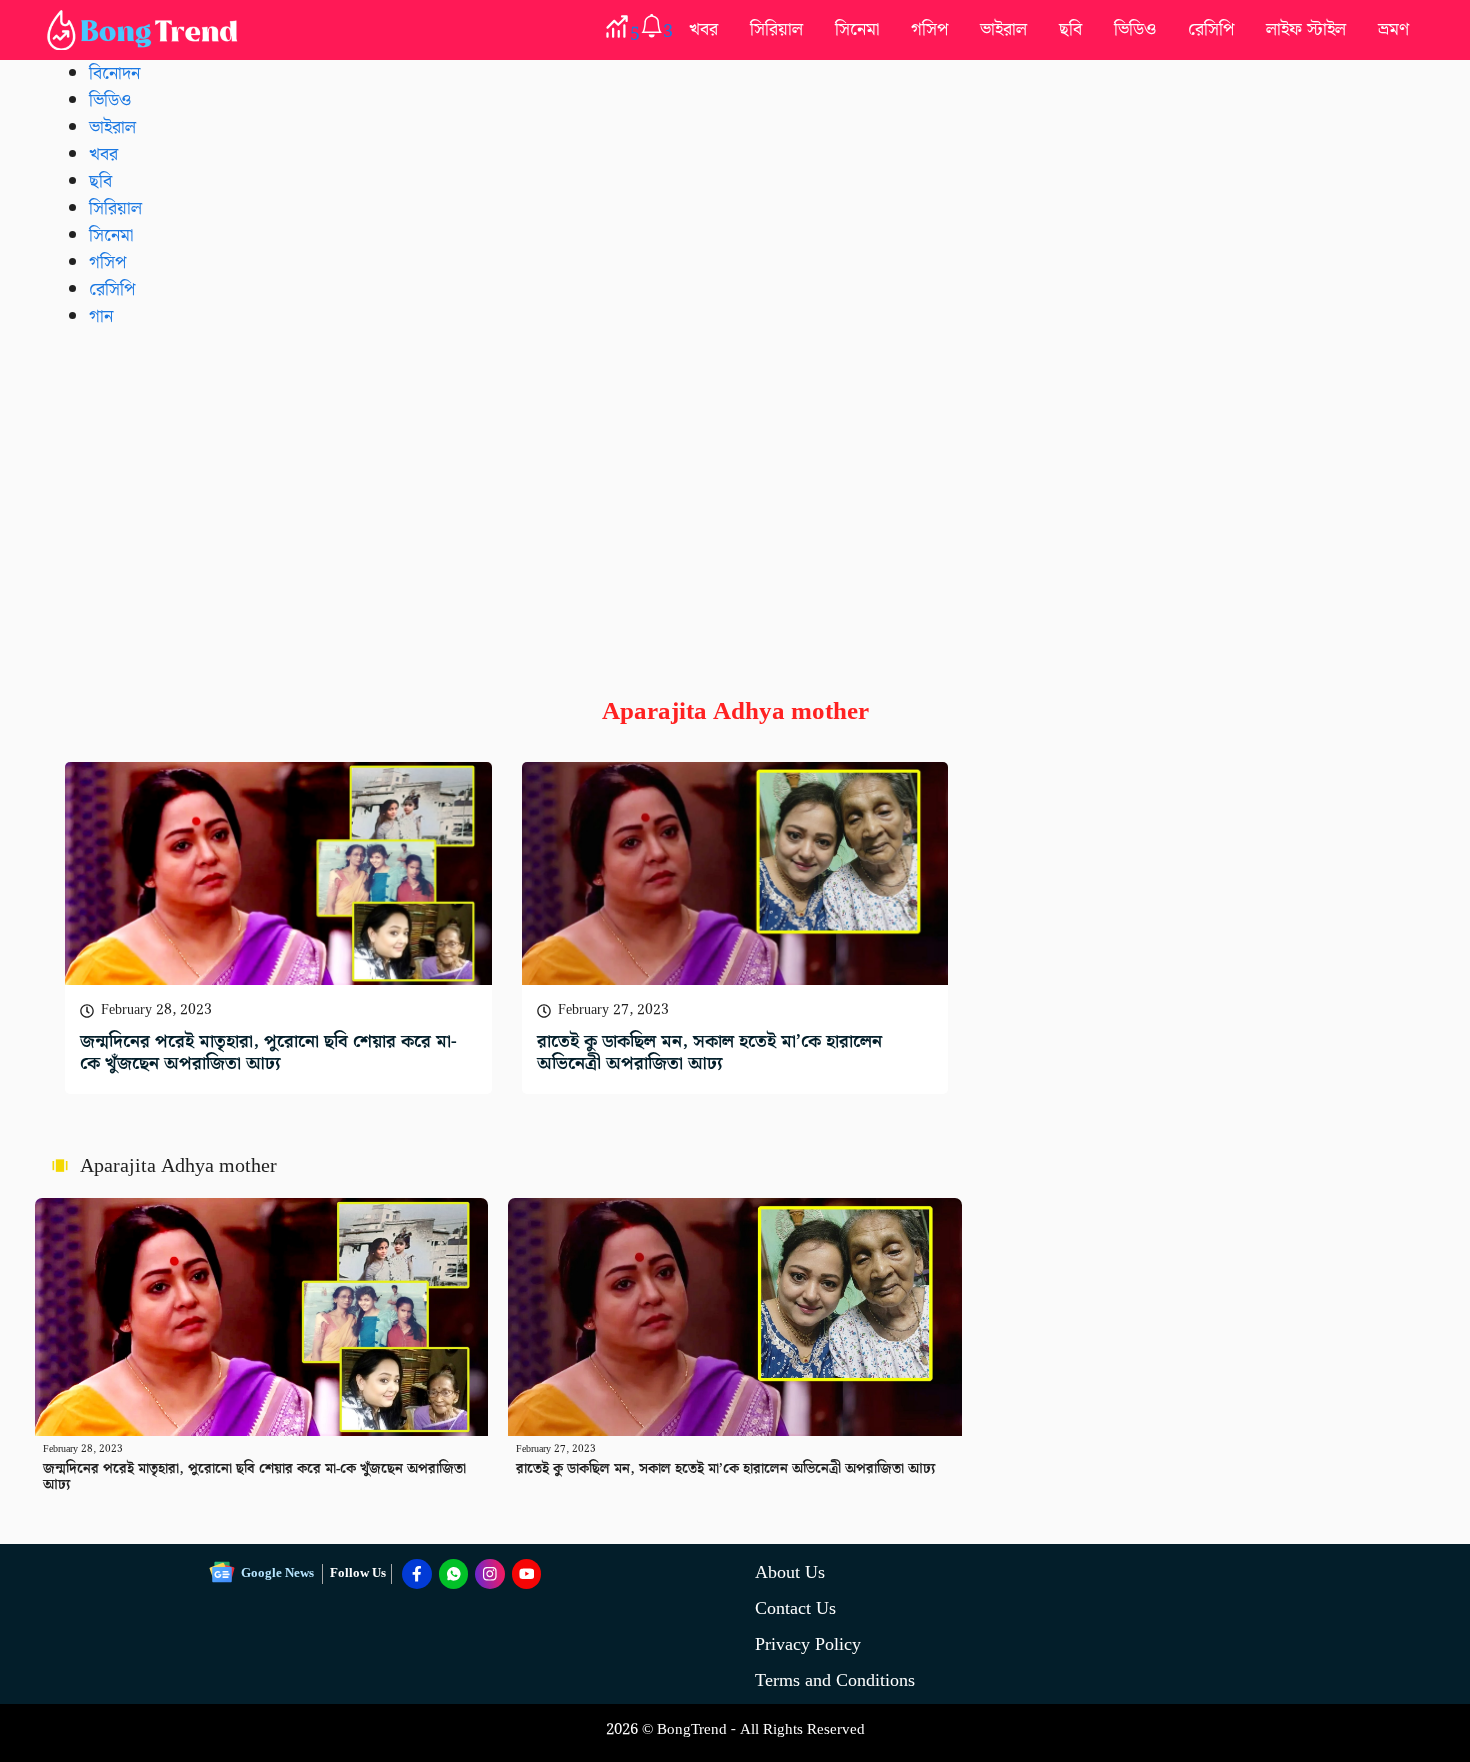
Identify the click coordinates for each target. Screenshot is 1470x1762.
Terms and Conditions (835, 1680)
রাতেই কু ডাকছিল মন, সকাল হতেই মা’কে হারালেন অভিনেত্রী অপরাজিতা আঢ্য (709, 1052)
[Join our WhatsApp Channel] (454, 1574)
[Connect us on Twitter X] (490, 1574)
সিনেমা (857, 29)
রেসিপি (1211, 29)
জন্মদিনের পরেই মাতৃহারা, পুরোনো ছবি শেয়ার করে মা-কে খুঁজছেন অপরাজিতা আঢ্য (268, 1052)
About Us (790, 1572)
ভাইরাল (1003, 29)
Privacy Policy (808, 1644)
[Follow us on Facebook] (417, 1574)
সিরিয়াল (776, 29)
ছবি (1070, 29)
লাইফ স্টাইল (1306, 29)
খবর (703, 29)
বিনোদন (114, 73)
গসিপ (929, 29)
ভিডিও (1135, 29)
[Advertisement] (735, 497)
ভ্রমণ (1393, 29)
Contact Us (795, 1608)
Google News (277, 1573)
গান (101, 316)
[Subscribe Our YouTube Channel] (527, 1574)
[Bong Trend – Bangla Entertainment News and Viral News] (146, 30)
